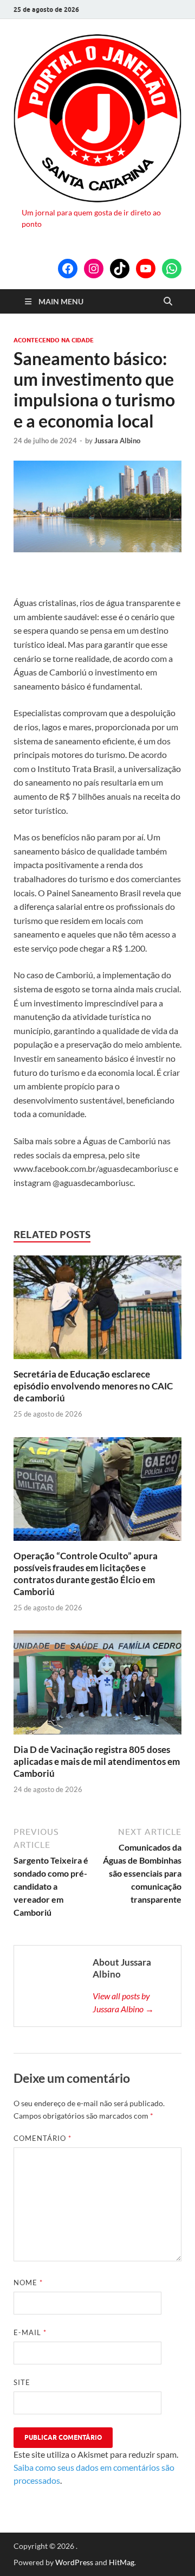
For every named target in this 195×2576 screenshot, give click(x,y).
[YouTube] (146, 269)
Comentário (43, 2138)
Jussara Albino (117, 441)
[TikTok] (120, 269)
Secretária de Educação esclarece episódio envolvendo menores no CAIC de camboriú (93, 1386)
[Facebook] (68, 269)
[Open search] (168, 302)
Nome (28, 2282)
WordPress (74, 2562)
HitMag (122, 2562)
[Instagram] (94, 269)
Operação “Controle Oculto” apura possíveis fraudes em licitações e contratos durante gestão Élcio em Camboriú (86, 1574)
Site (22, 2382)
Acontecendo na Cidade (54, 340)
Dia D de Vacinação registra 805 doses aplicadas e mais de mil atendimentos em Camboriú (97, 1761)
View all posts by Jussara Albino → (123, 2002)
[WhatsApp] (172, 269)
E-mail (30, 2332)
